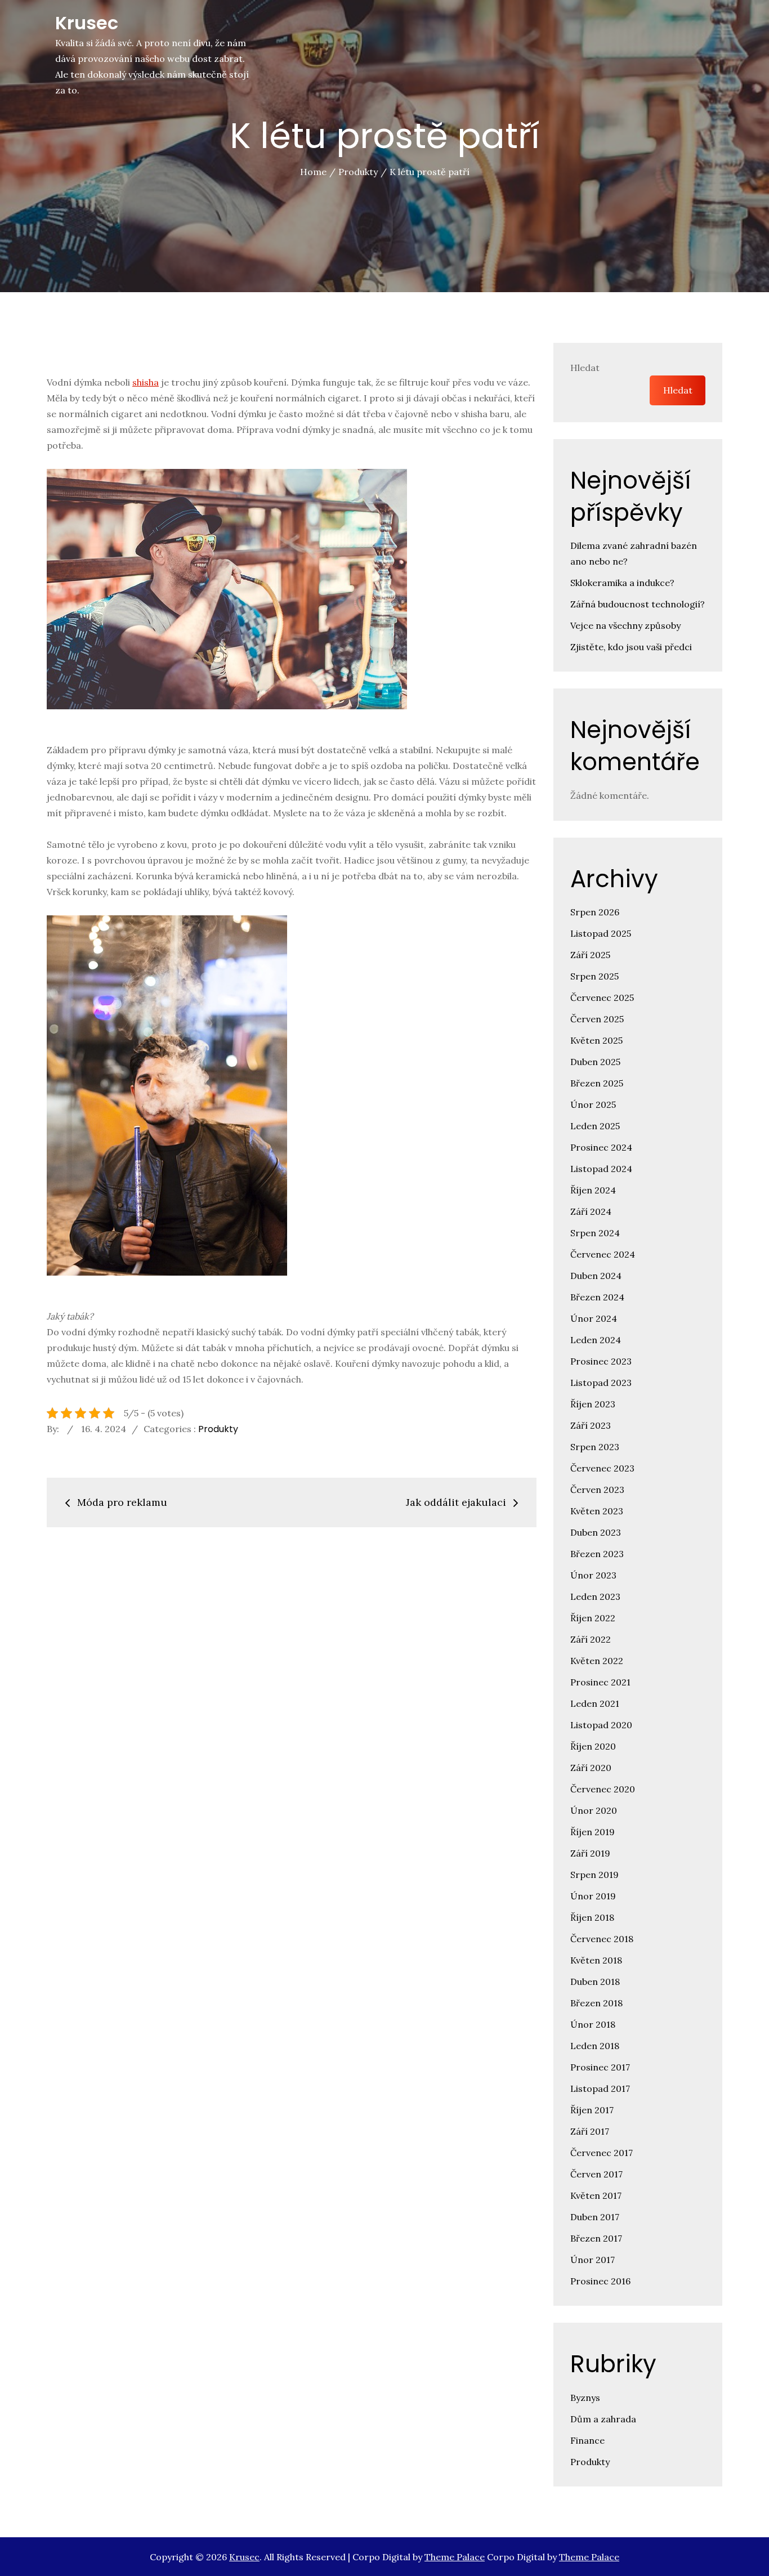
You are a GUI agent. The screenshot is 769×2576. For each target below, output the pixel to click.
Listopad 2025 (601, 933)
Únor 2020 (594, 1810)
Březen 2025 (597, 1083)
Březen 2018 (596, 2003)
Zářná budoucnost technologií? (638, 604)
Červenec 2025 (602, 998)
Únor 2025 (593, 1104)
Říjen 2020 (593, 1746)
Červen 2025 (597, 1019)
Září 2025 (590, 955)
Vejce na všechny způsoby (625, 625)
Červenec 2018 (602, 1939)
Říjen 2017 (592, 2110)
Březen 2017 (596, 2238)
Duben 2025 (595, 1062)
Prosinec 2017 (600, 2067)
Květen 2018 (596, 1960)
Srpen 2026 (595, 912)
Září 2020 (591, 1768)
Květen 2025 (596, 1040)
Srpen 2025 (594, 976)
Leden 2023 (595, 1596)
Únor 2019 (593, 1896)
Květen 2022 (597, 1661)
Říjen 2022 (593, 1618)
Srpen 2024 (595, 1233)
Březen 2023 (597, 1554)
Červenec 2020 (603, 1789)
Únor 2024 (594, 1318)
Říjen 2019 (593, 1832)
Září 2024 (591, 1211)
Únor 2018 (593, 2024)
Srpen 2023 (595, 1447)
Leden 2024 (596, 1340)
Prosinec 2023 (601, 1361)
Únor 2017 (593, 2260)
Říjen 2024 (593, 1190)
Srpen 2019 (594, 1875)
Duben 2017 (595, 2217)
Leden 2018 (595, 2046)
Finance (587, 2440)
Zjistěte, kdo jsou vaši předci (631, 647)
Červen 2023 (597, 1490)
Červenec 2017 (602, 2153)
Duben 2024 (596, 1276)
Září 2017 (590, 2131)
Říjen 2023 (593, 1404)
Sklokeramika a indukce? (622, 583)
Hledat (585, 368)
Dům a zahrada (603, 2419)
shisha (146, 382)
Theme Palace (455, 2557)
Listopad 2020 (601, 1725)
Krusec (87, 23)
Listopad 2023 (601, 1383)
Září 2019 (590, 1853)
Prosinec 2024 (601, 1147)
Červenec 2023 (602, 1468)
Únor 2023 (593, 1575)
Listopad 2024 (601, 1169)
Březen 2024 (597, 1297)
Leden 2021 (595, 1703)
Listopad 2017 (600, 2088)
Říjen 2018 (592, 1917)
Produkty (218, 1429)
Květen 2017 (596, 2195)
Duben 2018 (595, 1982)
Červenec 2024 (603, 1254)
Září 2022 (591, 1639)
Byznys (585, 2398)
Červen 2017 (596, 2174)
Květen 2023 (597, 1511)
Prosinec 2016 (600, 2281)
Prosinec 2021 (600, 1682)
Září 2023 (591, 1425)
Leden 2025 (595, 1126)
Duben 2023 (596, 1532)
